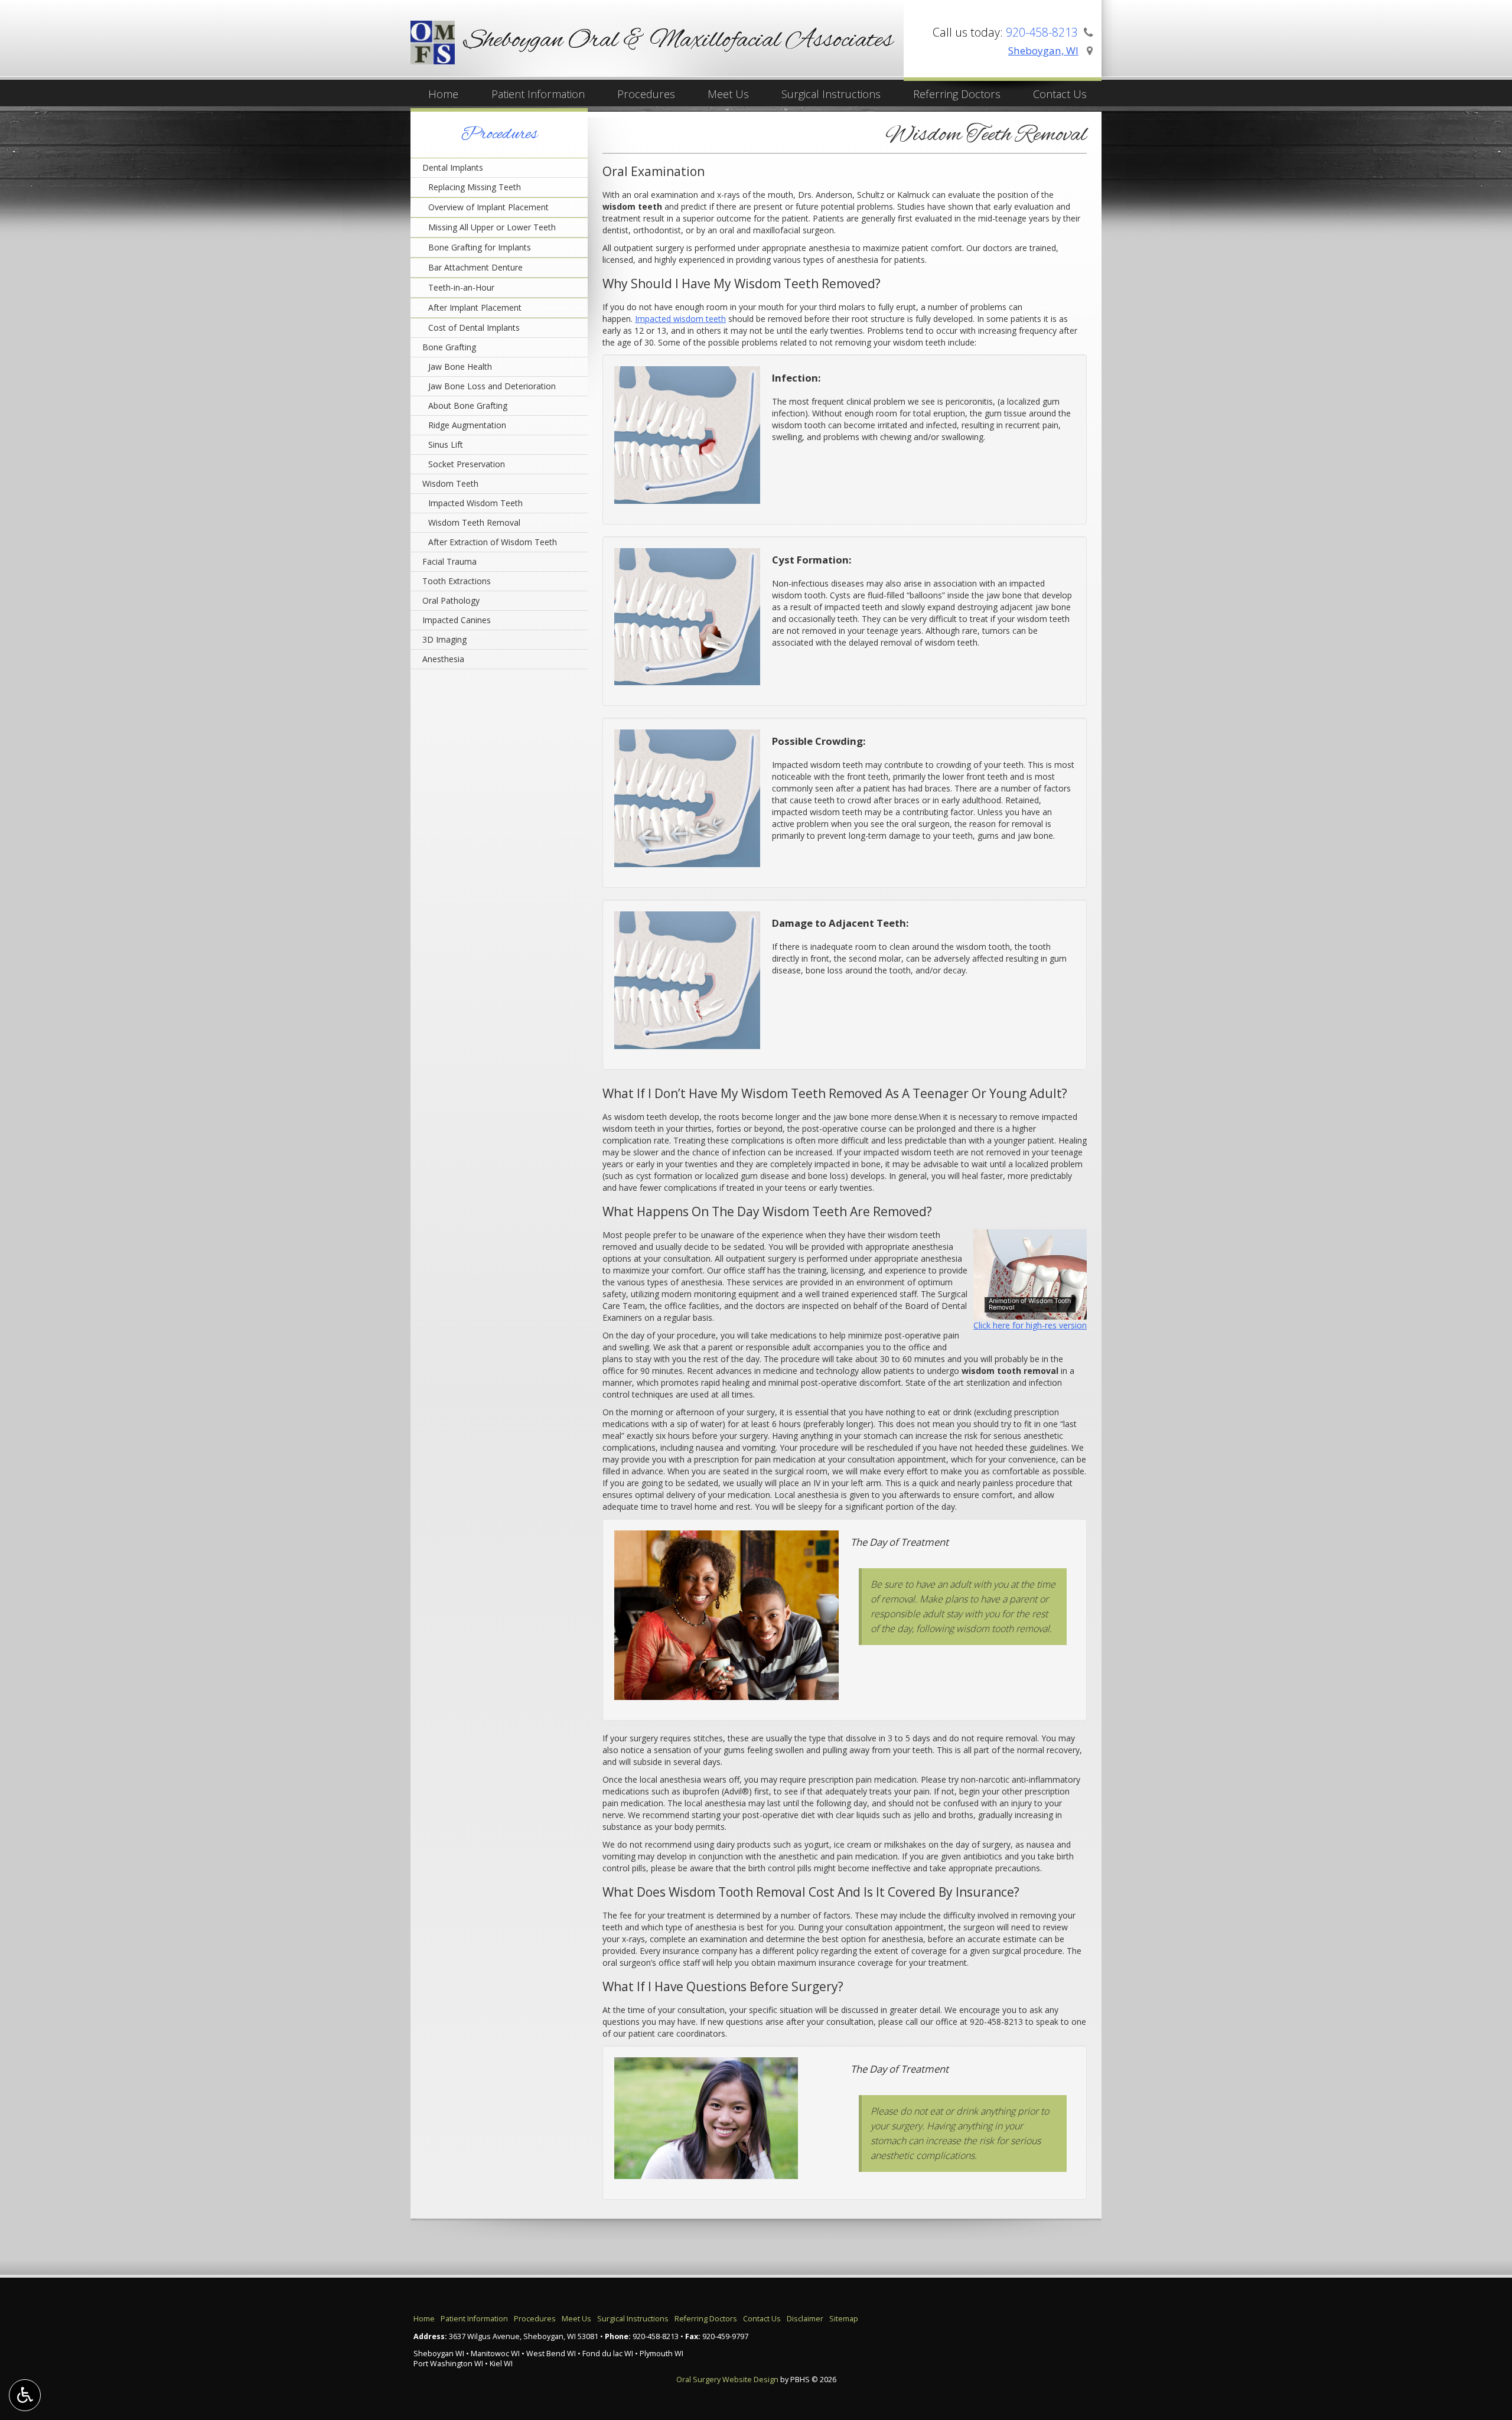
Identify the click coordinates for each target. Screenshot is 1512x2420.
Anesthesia (443, 659)
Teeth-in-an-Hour (461, 287)
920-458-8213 (996, 2022)
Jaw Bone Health (460, 367)
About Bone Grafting (468, 405)
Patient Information (538, 94)
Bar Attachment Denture (475, 267)
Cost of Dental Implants (474, 328)
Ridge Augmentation (467, 425)
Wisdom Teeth (450, 483)
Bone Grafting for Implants (480, 247)
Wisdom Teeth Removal (474, 522)
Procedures (646, 94)
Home (443, 94)
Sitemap (844, 2319)
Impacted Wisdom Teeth (475, 503)
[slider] (1028, 1310)
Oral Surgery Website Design (727, 2380)
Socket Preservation (467, 464)
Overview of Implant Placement (488, 207)
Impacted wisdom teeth (680, 319)
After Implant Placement (475, 307)
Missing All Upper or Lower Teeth (492, 227)
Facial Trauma (449, 561)
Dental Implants (453, 167)
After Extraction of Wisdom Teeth (493, 542)
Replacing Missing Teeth (475, 187)
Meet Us (728, 94)
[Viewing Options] (25, 2395)
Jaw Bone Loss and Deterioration (492, 386)
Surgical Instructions (831, 94)
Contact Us (1060, 94)
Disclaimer (805, 2319)
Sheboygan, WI (1043, 51)
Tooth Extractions (457, 581)
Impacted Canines (457, 620)
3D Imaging (444, 639)
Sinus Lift (446, 444)
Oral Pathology (451, 600)
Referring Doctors (957, 94)
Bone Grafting (449, 347)
